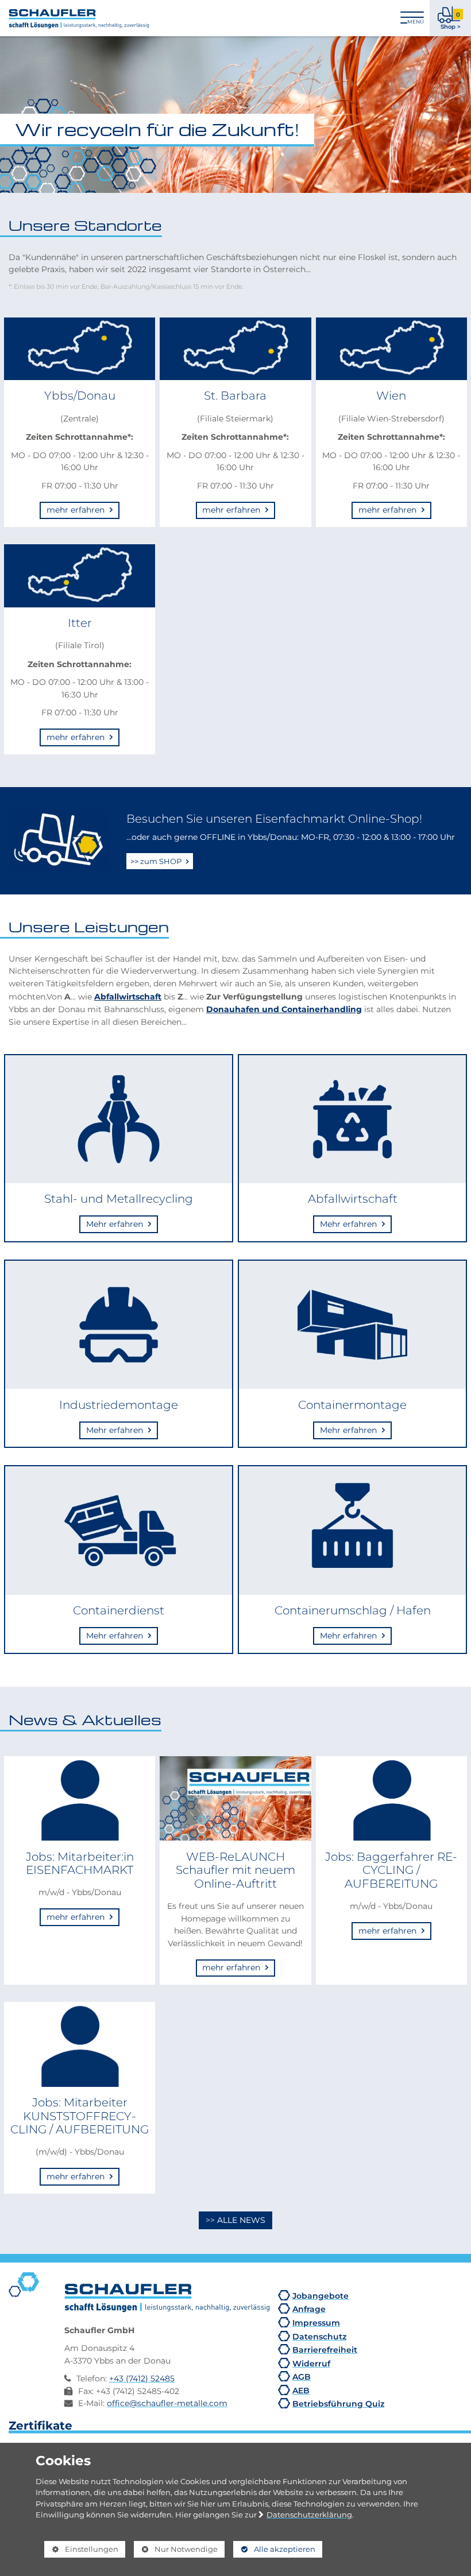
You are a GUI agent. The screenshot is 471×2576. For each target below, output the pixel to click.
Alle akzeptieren (274, 2549)
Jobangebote (321, 2296)
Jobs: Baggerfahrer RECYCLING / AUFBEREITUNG (391, 1870)
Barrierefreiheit (325, 2350)
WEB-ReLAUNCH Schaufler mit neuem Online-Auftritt (235, 1870)
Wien (391, 396)
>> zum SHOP (157, 861)
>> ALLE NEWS (235, 2220)
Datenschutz (319, 2336)
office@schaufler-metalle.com (167, 2403)
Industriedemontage (119, 1405)
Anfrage (309, 2309)
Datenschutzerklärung (309, 2515)
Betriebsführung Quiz (338, 2403)
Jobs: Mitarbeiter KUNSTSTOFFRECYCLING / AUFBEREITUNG (80, 2116)
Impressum (316, 2323)
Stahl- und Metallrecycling (119, 1199)
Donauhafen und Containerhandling (284, 1009)
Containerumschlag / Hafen (353, 1610)
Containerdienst (119, 1610)
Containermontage (352, 1405)
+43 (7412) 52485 (142, 2379)
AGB (302, 2376)
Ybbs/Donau (80, 396)
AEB (301, 2390)
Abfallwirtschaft (128, 996)
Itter (80, 623)
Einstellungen (81, 2551)
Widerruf (311, 2363)
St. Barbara (235, 396)
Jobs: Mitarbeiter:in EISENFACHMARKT (80, 1864)
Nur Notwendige (176, 2551)
